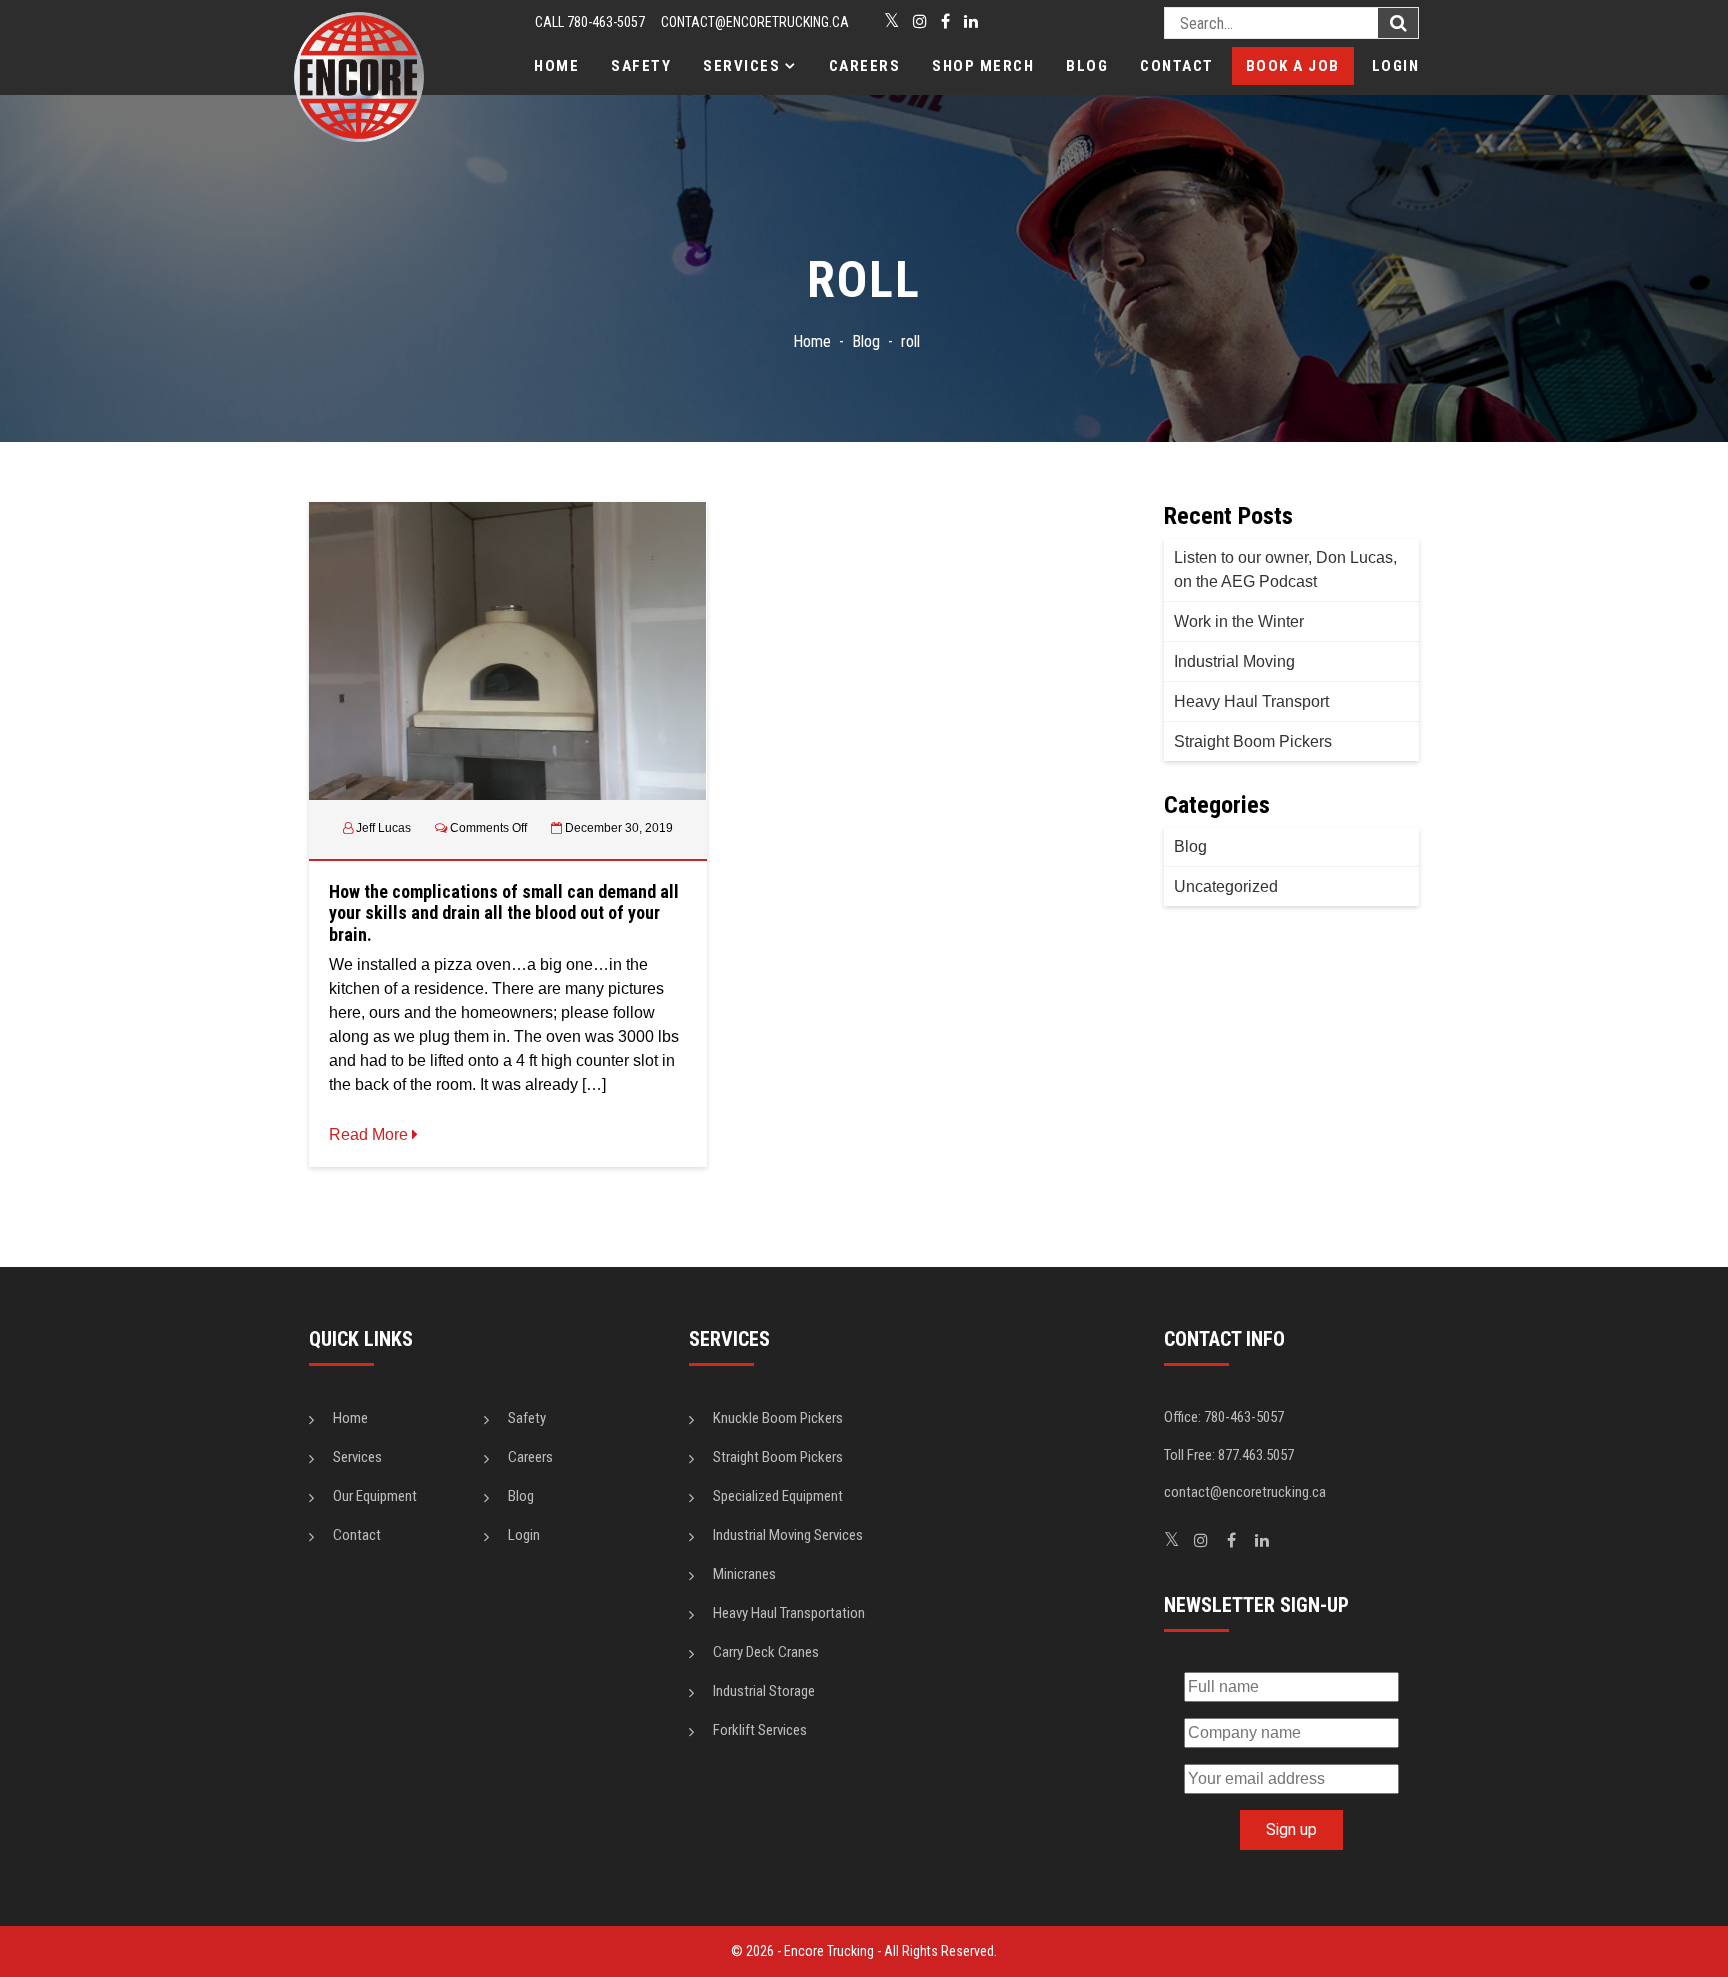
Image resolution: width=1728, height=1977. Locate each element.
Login (1396, 66)
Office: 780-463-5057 (1224, 1417)
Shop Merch (983, 66)
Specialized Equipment (778, 1496)
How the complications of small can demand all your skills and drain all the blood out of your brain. (504, 913)
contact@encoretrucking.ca (755, 22)
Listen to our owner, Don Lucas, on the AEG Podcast (1285, 569)
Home (556, 66)
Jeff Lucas (383, 828)
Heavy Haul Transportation (789, 1613)
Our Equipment (375, 1496)
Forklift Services (760, 1730)
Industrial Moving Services (788, 1535)
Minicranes (744, 1574)
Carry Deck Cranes (766, 1652)
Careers (865, 66)
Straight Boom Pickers (1253, 741)
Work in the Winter (1239, 621)
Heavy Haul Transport (1251, 701)
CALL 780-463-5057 (590, 22)
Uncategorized (1226, 886)
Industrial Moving (1234, 661)
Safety (641, 66)
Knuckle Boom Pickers (778, 1418)
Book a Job (1293, 66)
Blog (1087, 66)
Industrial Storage (764, 1691)
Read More (370, 1134)
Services (741, 66)
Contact (1177, 66)
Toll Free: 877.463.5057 (1229, 1455)
